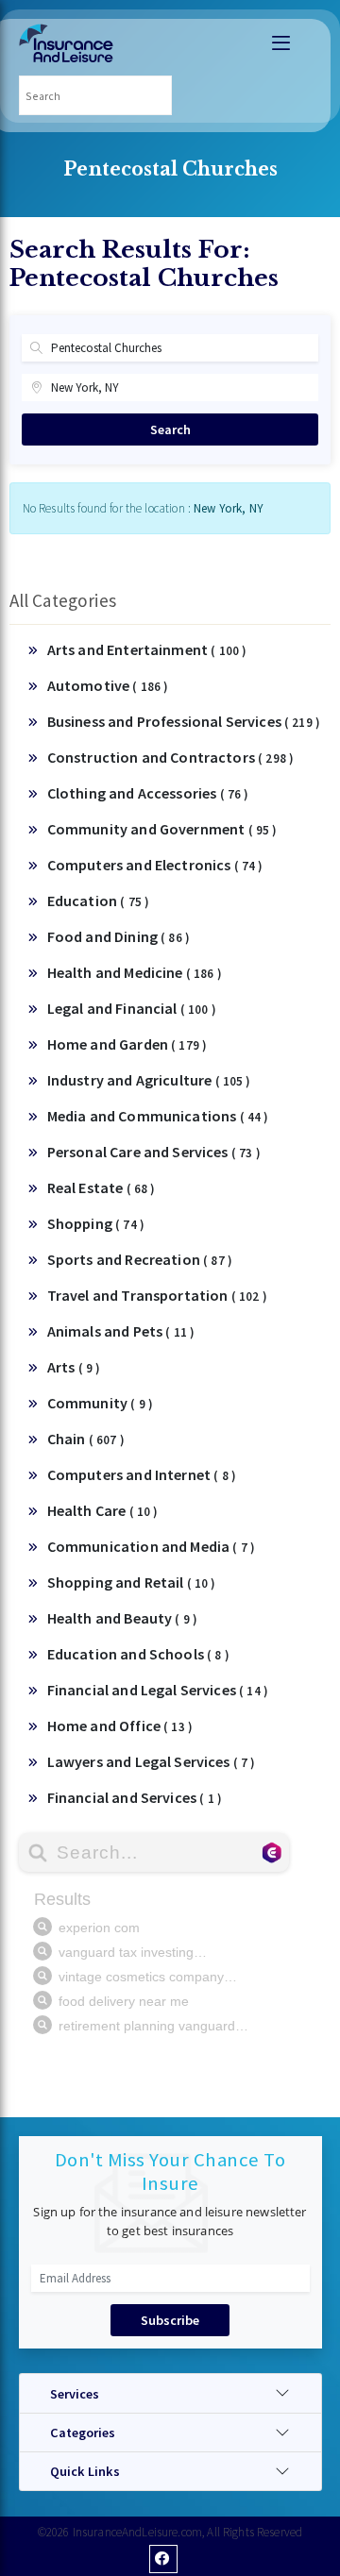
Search (170, 429)
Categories (83, 2433)
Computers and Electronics (155, 865)
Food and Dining (119, 936)
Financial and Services (135, 1797)
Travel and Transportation (157, 1295)
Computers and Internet (142, 1474)
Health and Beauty (122, 1618)
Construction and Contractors (170, 757)
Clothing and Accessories (148, 793)
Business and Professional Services (184, 721)
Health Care (103, 1510)
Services (75, 2394)
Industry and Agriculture (149, 1080)
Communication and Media (151, 1546)
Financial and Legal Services (158, 1690)
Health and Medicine (135, 972)
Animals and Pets (121, 1331)
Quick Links (85, 2471)
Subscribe (170, 2320)
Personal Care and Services (154, 1152)
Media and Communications (158, 1116)
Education (98, 901)
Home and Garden (127, 1044)
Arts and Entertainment (147, 649)
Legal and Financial (132, 1008)
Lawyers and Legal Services (152, 1761)
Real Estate (102, 1187)
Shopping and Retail (132, 1582)
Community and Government (162, 829)
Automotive (108, 685)
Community (100, 1403)
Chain (86, 1439)
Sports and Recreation (140, 1259)
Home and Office (120, 1726)
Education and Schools (138, 1654)
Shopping (96, 1223)
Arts (74, 1367)
